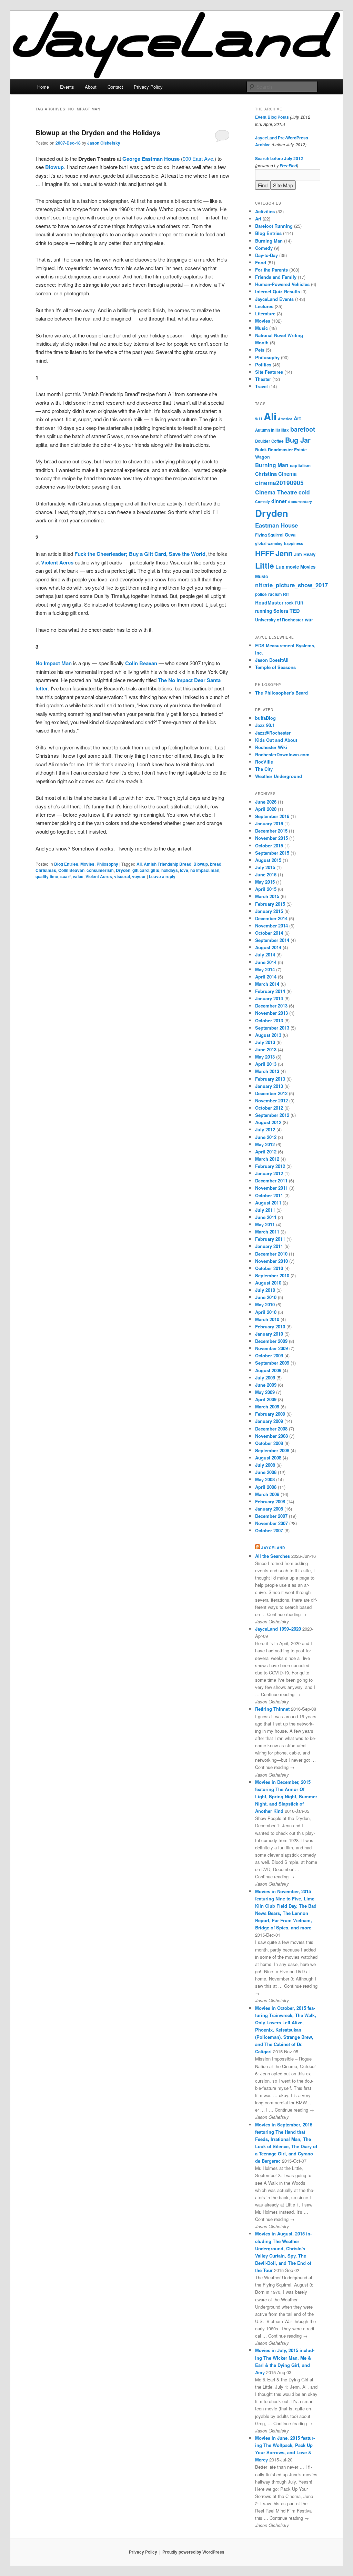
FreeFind (288, 166)
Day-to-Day (266, 255)
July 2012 (265, 1129)
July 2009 (265, 1378)
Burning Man (269, 241)
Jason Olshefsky (104, 143)
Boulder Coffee (269, 441)
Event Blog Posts (272, 117)
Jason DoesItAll (272, 660)
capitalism (300, 465)
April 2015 (266, 889)
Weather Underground (279, 776)
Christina (266, 474)
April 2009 (266, 1399)
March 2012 (267, 1159)
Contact (115, 87)
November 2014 (271, 926)
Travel (261, 386)
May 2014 (265, 969)
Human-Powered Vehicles (282, 284)
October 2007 (269, 1530)
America (285, 419)
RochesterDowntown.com (282, 754)
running (264, 611)
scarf (65, 876)
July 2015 (265, 867)
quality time (47, 876)
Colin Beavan (141, 663)
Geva (290, 535)
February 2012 (270, 1166)
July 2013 (265, 1042)
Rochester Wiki (271, 747)
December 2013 (271, 1006)
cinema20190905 (279, 483)
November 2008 (271, 1436)
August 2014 (268, 947)
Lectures (264, 306)
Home (43, 87)
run (299, 602)
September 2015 (272, 853)
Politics (263, 365)
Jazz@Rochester (273, 733)
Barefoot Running (274, 226)
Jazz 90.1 (265, 725)
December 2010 (271, 1254)
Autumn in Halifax (272, 430)
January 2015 (269, 911)
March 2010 (267, 1319)
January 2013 (269, 1086)
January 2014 (269, 998)
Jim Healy (305, 554)
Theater (263, 379)
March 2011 (267, 1232)
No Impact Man (54, 663)
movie (292, 567)
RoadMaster (269, 602)
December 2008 (271, 1429)
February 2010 (270, 1326)
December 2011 (271, 1181)
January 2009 (269, 1421)
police (261, 594)
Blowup (54, 167)
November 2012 (271, 1100)
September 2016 (272, 816)
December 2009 (271, 1341)
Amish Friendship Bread (168, 864)
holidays (170, 870)
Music (261, 328)
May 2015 (265, 882)
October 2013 (269, 1020)
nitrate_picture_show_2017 (291, 585)
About (91, 87)
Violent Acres (57, 562)
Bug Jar (298, 440)
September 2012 (272, 1115)
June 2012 (266, 1137)
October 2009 (269, 1355)
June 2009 (266, 1385)
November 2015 (271, 838)
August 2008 (268, 1458)
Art (258, 219)
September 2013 (272, 1028)
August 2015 (268, 860)
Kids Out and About (276, 740)
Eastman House (276, 525)
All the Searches (273, 1556)
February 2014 (270, 991)
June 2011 (266, 1217)
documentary (300, 502)
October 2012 (269, 1108)
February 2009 (270, 1414)
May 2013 (265, 1057)
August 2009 (268, 1370)
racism (275, 594)
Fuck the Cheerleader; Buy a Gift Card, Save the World (140, 554)
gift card (140, 870)
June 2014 (266, 962)
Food (261, 262)
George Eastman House (151, 159)
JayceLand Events (274, 299)
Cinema (287, 474)
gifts (155, 870)
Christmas (46, 870)
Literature (265, 313)
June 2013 (266, 1049)
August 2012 (268, 1122)
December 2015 (271, 831)
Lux (280, 567)
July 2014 (265, 955)
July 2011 (265, 1210)
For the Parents (271, 270)
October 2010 (269, 1268)
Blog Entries (66, 864)
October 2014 (269, 933)
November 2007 (271, 1523)
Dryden (123, 870)
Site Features (269, 372)
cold (304, 492)
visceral (122, 876)
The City (264, 769)
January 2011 (269, 1246)
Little (265, 566)
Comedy (264, 248)
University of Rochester (279, 620)
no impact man (205, 870)
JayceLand (273, 1548)
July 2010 (265, 1290)
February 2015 (270, 904)
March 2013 (267, 1071)
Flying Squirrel (269, 535)
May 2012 (265, 1144)
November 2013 (271, 1013)
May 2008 (265, 1479)
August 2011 (268, 1203)
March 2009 (267, 1407)
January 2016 (269, 823)
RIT (286, 594)
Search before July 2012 (279, 158)
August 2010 (268, 1283)
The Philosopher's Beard (281, 693)
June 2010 (266, 1297)
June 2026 (266, 802)
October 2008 (269, 1443)
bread (216, 864)
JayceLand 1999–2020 (278, 1629)
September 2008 (272, 1450)
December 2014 (271, 918)
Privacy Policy (148, 87)
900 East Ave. (199, 159)
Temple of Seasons (275, 667)
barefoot (303, 429)
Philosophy (107, 864)
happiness (294, 543)
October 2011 (269, 1195)
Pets (260, 350)
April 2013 (266, 1064)
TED (295, 611)
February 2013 (270, 1079)
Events (67, 87)
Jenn (284, 553)
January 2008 (269, 1509)
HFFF (265, 553)
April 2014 (266, 977)
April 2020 (266, 809)
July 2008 (265, 1465)
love (184, 870)
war (309, 619)
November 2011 (271, 1188)
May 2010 (265, 1304)
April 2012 (266, 1152)
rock (289, 603)
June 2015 (266, 874)
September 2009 (272, 1363)
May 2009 (265, 1392)
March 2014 (267, 984)
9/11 (259, 419)
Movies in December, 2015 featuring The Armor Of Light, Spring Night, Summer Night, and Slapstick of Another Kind (286, 1797)
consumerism (100, 870)
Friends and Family (276, 277)
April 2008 (266, 1487)
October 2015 (269, 845)
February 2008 (270, 1501)
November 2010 (271, 1261)
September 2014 (272, 940)
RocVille (264, 762)
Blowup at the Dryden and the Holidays (98, 132)
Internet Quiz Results (278, 291)
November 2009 (271, 1348)
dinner (279, 501)
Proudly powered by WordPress (193, 2552)
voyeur (139, 876)
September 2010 (272, 1275)
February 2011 (270, 1239)
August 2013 (268, 1035)
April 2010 (266, 1312)
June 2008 (266, 1472)
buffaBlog (265, 718)
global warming (269, 543)
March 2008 (267, 1494)
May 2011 (265, 1224)
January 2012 (269, 1173)
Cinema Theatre (276, 492)
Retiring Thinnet (272, 1709)
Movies (87, 864)
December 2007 (271, 1516)
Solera (281, 611)
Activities (265, 211)
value (78, 876)
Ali (139, 864)
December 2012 (271, 1093)
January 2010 (269, 1334)
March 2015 (267, 896)
